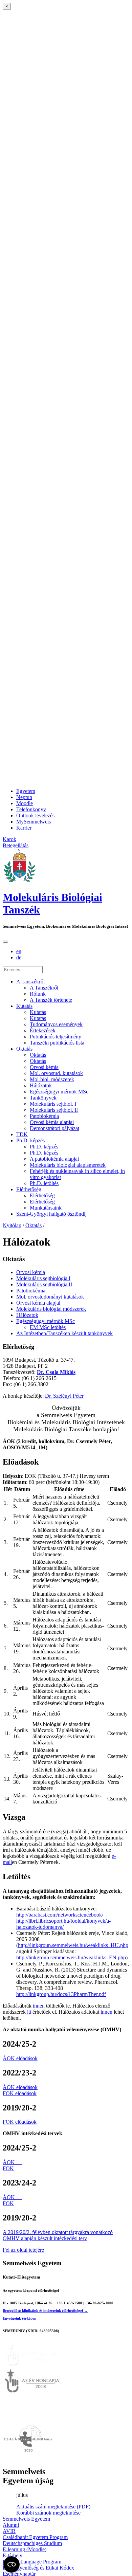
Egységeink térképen (19, 2318)
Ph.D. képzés (30, 1140)
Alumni (11, 2525)
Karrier (24, 828)
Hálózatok (41, 1085)
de (19, 957)
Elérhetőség (29, 1189)
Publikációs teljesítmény (56, 1037)
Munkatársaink (46, 1208)
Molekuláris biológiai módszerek (51, 1309)
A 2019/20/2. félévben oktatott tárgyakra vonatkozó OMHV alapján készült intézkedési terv (58, 2235)
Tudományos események (56, 1024)
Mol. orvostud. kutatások (56, 1073)
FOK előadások (20, 2093)
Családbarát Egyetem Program (35, 2537)
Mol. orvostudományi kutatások (50, 1297)
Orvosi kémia (44, 1067)
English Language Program (32, 2562)
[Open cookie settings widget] (12, 2564)
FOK (8, 2168)
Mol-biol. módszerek (52, 1079)
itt (29, 2012)
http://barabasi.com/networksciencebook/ (60, 1915)
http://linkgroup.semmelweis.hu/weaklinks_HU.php (73, 1945)
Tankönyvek (43, 1098)
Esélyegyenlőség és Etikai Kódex (38, 2568)
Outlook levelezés (35, 815)
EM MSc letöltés (48, 1327)
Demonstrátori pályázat (54, 1128)
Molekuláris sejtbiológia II (44, 1284)
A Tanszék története (51, 1000)
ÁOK (12, 2162)
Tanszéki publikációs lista (57, 1043)
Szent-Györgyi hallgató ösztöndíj (51, 1214)
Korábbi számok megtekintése (48, 2513)
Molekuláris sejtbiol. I (53, 1104)
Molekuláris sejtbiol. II (54, 1110)
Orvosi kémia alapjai (52, 1122)
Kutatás (24, 1006)
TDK (22, 1134)
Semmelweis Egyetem (26, 2519)
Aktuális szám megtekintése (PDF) (53, 2507)
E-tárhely (13, 2555)
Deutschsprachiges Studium (32, 2543)
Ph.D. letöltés (44, 1183)
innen (39, 2006)
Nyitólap (12, 1225)
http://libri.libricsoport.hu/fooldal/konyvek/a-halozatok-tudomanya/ (63, 1924)
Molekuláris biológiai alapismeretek (68, 1165)
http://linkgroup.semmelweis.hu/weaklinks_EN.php (71, 1957)
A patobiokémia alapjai (54, 1159)
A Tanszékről (30, 982)
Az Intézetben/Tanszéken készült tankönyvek (64, 1333)
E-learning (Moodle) (25, 2549)
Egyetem (26, 791)
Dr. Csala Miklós (56, 1372)
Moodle (25, 803)
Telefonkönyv (31, 809)
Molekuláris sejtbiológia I (43, 1278)
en (19, 951)
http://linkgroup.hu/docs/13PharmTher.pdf (61, 1994)
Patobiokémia (44, 1116)
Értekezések (43, 1030)
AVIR (9, 2531)
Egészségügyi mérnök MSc (59, 1092)
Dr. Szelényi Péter (64, 1396)
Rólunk (38, 994)
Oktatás (24, 1049)
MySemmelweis (34, 822)
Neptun (24, 797)
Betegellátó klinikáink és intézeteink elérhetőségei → (45, 2310)
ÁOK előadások (20, 2058)
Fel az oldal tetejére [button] (23, 2250)
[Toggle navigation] (5, 942)
